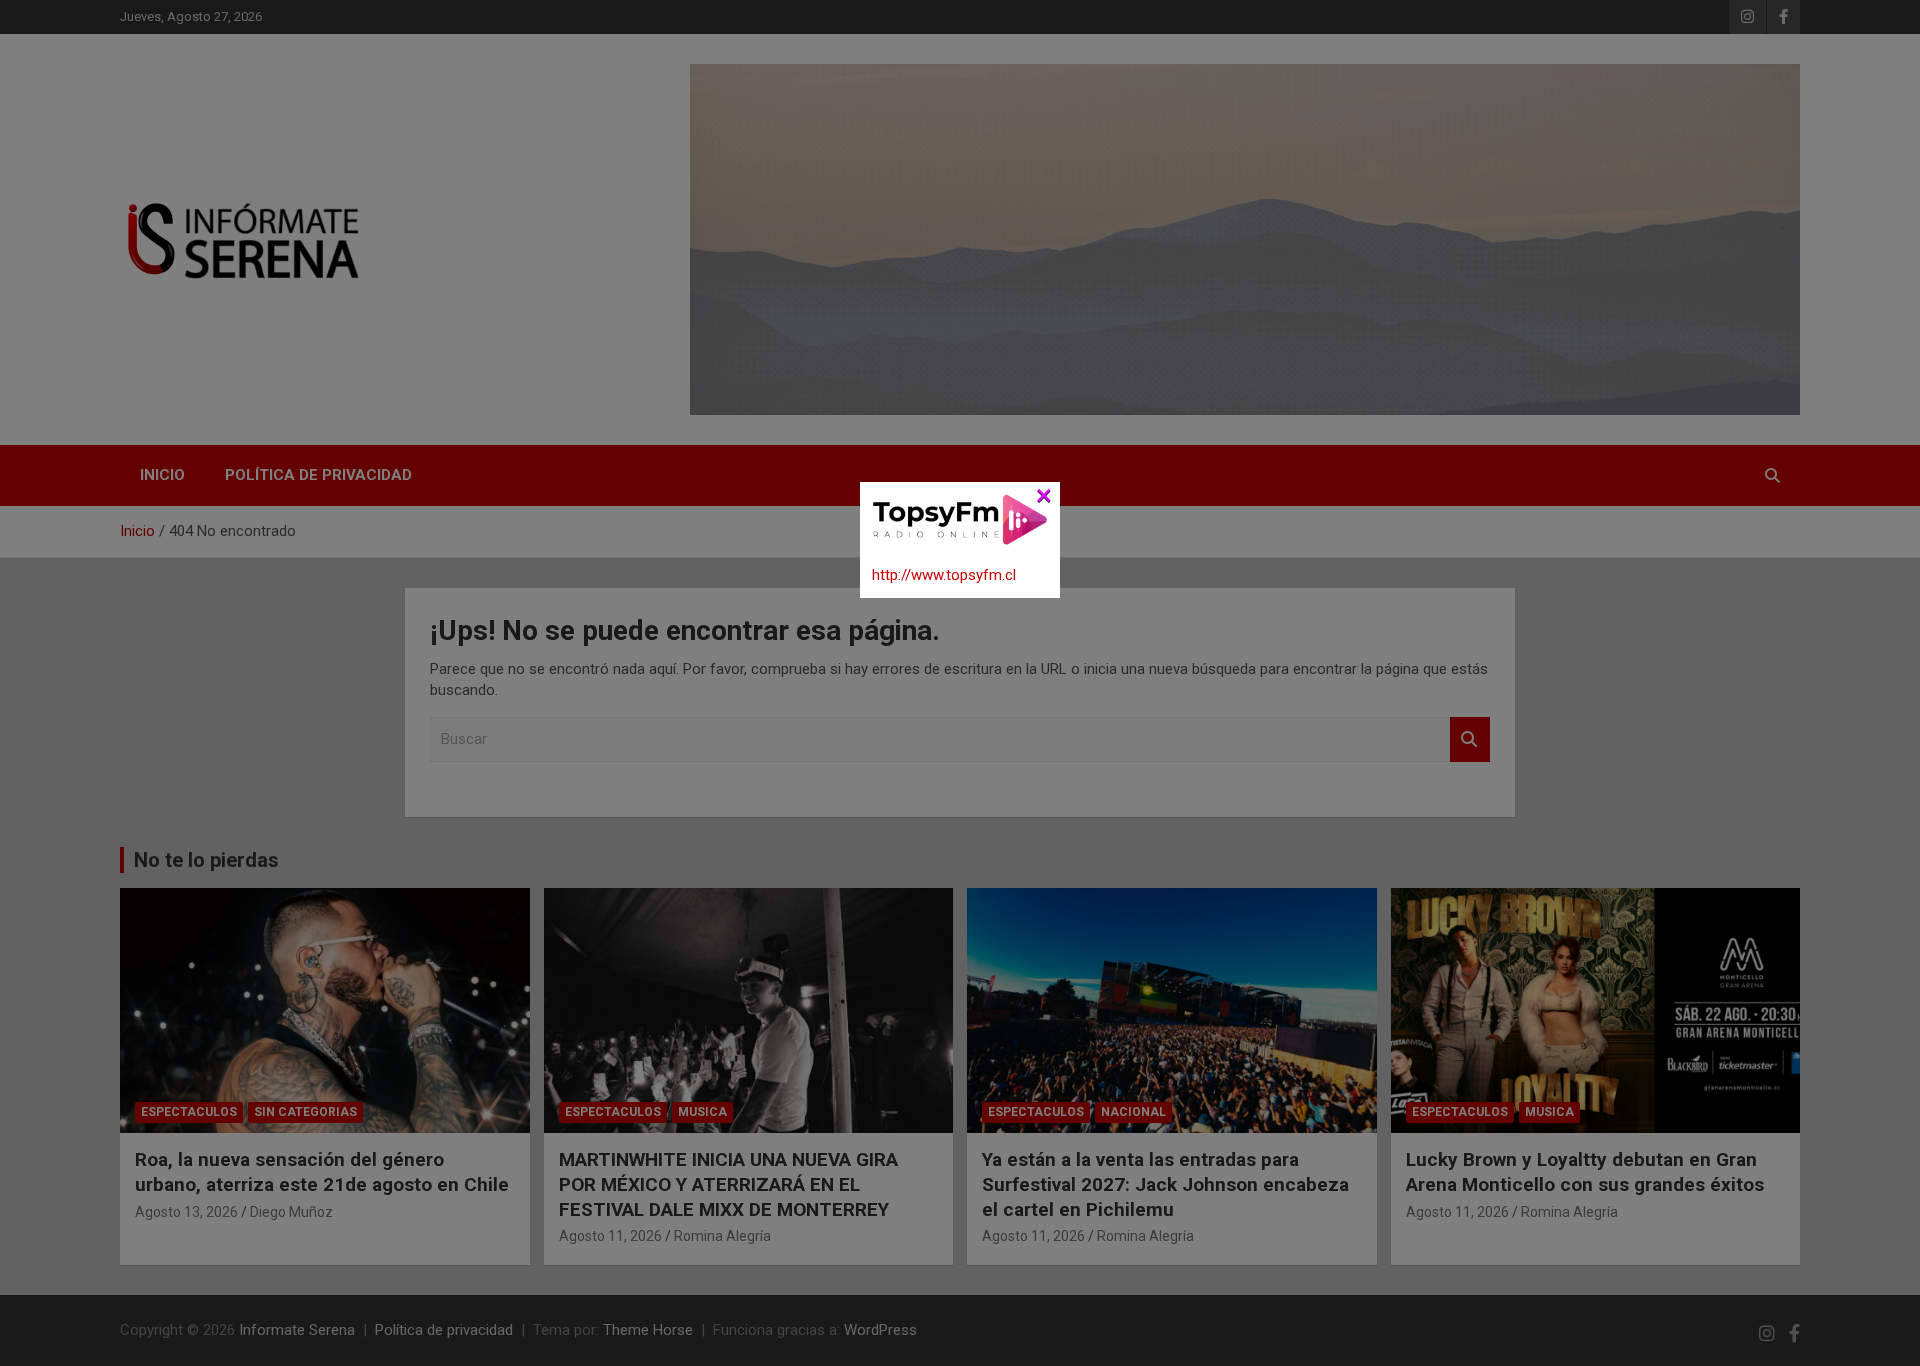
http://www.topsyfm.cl (944, 575)
